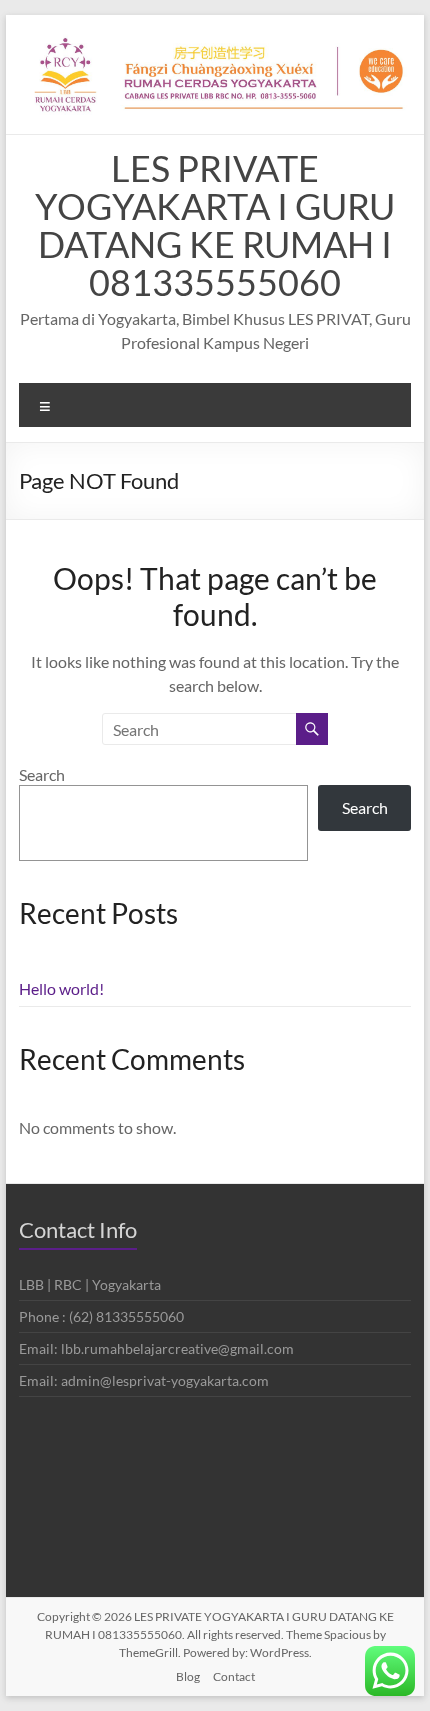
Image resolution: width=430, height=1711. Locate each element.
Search (42, 774)
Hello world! (61, 988)
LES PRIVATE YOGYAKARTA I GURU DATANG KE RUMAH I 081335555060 (215, 225)
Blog (188, 1676)
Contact (234, 1676)
